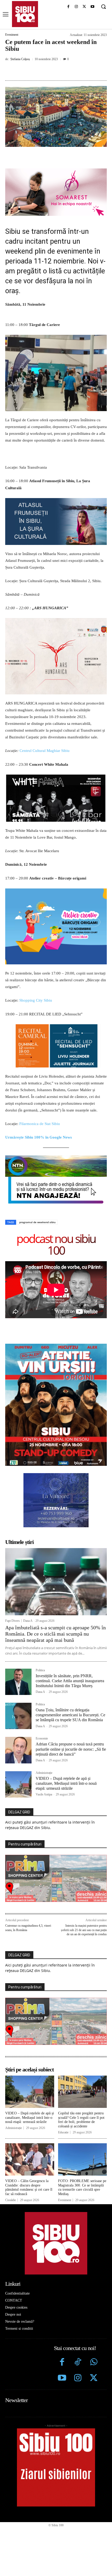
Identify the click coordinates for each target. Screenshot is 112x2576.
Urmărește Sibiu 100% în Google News (39, 1137)
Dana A (28, 1621)
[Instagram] (76, 7)
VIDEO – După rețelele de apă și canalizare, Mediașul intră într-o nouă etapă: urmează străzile (66, 1783)
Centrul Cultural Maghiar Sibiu (45, 751)
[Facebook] (68, 7)
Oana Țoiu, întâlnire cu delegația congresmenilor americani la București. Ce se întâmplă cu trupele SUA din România (70, 1715)
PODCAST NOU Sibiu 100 (56, 1244)
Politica (40, 1670)
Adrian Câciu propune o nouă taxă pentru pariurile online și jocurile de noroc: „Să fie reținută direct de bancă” (71, 1749)
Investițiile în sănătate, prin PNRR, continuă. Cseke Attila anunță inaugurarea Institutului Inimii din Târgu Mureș (70, 1681)
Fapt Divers (13, 1621)
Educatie (63, 2132)
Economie (42, 1739)
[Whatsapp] (94, 2363)
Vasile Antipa (44, 1794)
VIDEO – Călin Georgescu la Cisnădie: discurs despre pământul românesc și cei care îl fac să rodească (29, 2187)
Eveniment (12, 35)
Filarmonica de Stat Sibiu (40, 1124)
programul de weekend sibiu (37, 1222)
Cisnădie (11, 2200)
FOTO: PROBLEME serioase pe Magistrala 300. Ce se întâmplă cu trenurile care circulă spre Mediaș (82, 2187)
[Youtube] (92, 7)
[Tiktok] (78, 2363)
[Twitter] (94, 2379)
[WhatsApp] (63, 71)
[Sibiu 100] (25, 14)
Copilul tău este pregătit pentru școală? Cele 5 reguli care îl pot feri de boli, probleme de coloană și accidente (81, 2120)
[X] (84, 7)
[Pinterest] (51, 71)
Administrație (44, 1773)
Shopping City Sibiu (36, 1000)
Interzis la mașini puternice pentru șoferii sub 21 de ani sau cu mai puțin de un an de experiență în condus (84, 1930)
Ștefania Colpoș (20, 59)
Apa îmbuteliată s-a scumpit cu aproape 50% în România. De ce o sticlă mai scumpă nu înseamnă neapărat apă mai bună (55, 1634)
